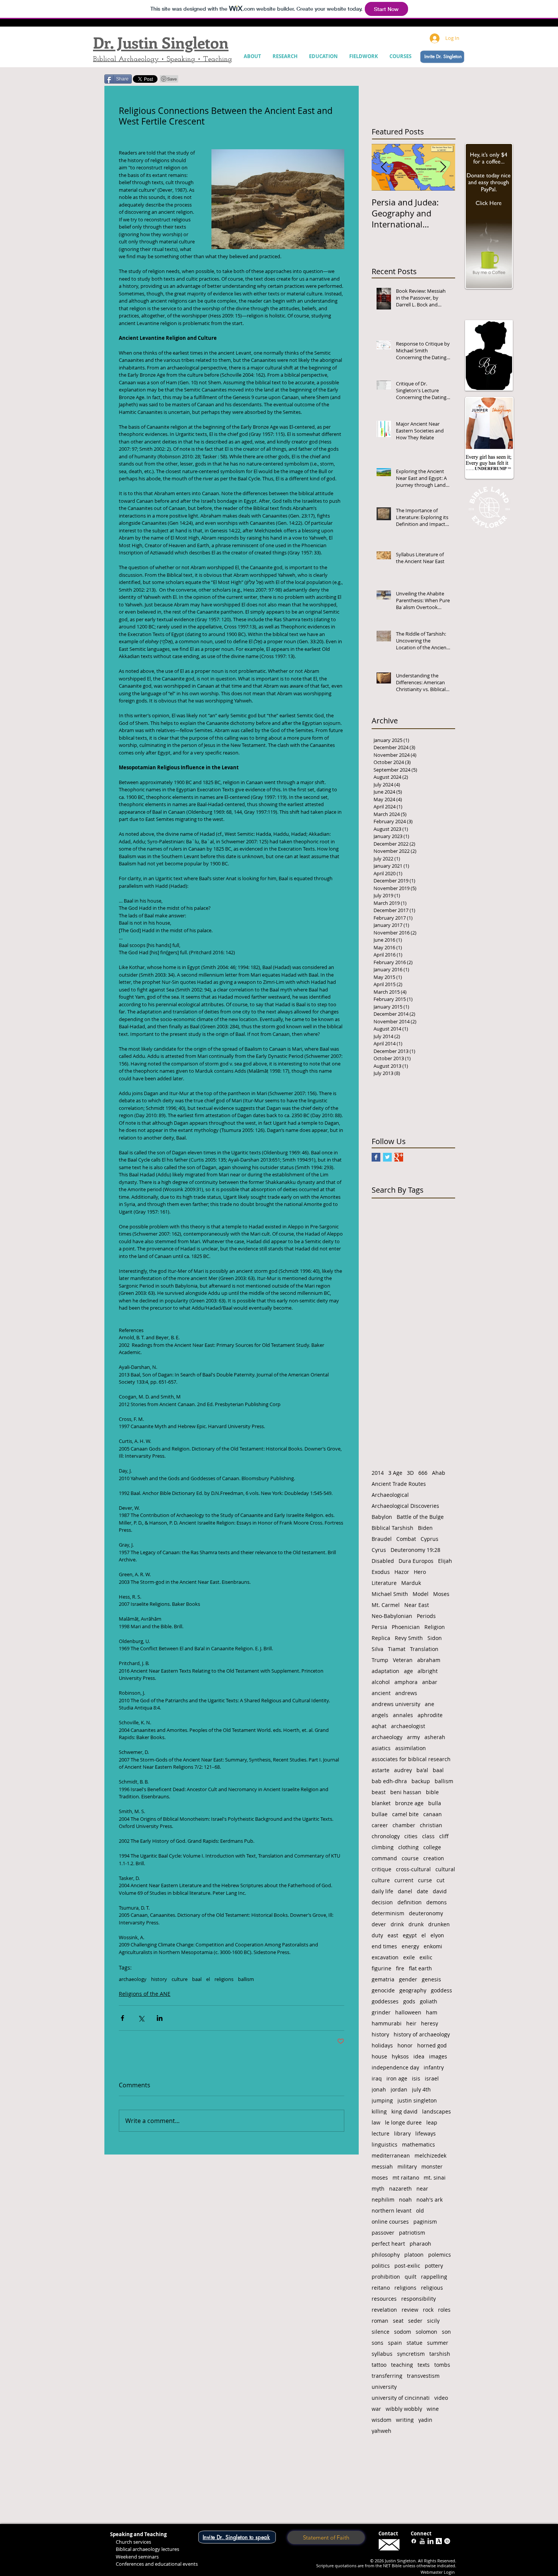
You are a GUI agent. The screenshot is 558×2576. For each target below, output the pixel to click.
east (393, 1935)
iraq (377, 2078)
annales (403, 1715)
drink (397, 1924)
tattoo (379, 2365)
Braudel (382, 1539)
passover (383, 2233)
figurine (381, 1968)
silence (381, 2332)
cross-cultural (413, 1869)
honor (405, 2045)
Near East (417, 1605)
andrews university (396, 1704)
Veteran (403, 1660)
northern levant (392, 2211)
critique (381, 1869)
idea (419, 2056)
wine (433, 2409)
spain (395, 2343)
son (446, 2332)
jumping (382, 2100)
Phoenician (406, 1627)
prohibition (386, 2277)
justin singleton (417, 2100)
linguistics (385, 2144)
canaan (433, 1814)
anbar (430, 1682)
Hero (420, 1572)
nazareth (400, 2188)
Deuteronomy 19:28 (415, 1550)
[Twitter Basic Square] (387, 1157)
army (413, 1737)
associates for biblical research (411, 1759)
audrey (403, 1770)
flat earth (420, 1968)
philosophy (386, 2255)
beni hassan (406, 1792)
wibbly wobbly (404, 2409)
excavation (385, 1957)
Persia (379, 1627)
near (422, 2188)
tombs (442, 2365)
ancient (381, 1693)
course (410, 1858)
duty (377, 1935)
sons (378, 2343)
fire (400, 1968)
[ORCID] (447, 2541)
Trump (380, 1660)
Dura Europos (416, 1561)
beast (379, 1792)
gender (408, 1979)
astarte (381, 1770)
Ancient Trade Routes (399, 1484)
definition (410, 1902)
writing (405, 2420)
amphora (406, 1682)
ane (430, 1704)
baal (197, 1979)
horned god (432, 2045)
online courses (390, 2222)
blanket (381, 1803)
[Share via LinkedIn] (160, 2018)
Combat (406, 1539)
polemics (440, 2255)
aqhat (379, 1726)
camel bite (405, 1814)
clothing (408, 1847)
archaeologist (408, 1726)
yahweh (381, 2431)
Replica (381, 1638)
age (408, 1671)
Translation (424, 1649)
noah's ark (430, 2200)
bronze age (409, 1803)
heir (411, 2023)
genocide (383, 1990)
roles (444, 2310)
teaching (402, 2365)
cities (411, 1836)
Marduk (411, 1583)
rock (428, 2310)
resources (384, 2299)
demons (437, 1902)
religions (224, 1979)
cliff (444, 1836)
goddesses (385, 2001)
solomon (426, 2332)
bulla (435, 1803)
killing (379, 2111)
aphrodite (430, 1715)
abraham (429, 1660)
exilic (426, 1957)
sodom (403, 2332)
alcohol (381, 1682)
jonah (379, 2089)
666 (423, 1473)
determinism (388, 1913)
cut (441, 1880)
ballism (246, 1979)
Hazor (402, 1572)
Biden (425, 1528)
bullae (380, 1814)
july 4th (421, 2089)
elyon (437, 1935)
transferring (387, 2376)
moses (380, 2177)
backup (421, 1781)
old (420, 2211)
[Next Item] (443, 167)
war (376, 2409)
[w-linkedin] (430, 2541)
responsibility (418, 2299)
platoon (414, 2255)
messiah (382, 2166)
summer (438, 2343)
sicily (433, 2321)
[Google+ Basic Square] (399, 1157)
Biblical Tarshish (392, 1528)
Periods (426, 1616)
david (440, 1891)
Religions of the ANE (145, 1994)
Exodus (381, 1572)
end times (384, 1946)
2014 (378, 1473)
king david (404, 2111)
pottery (434, 2266)
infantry (434, 2067)
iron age (397, 2078)
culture (180, 1979)
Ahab (439, 1473)
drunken (439, 1924)
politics (381, 2266)
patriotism (412, 2233)
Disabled (383, 1561)
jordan (399, 2089)
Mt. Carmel (386, 1605)
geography (413, 1990)
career (380, 1825)
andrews (406, 1693)
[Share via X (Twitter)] (141, 2018)
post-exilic (407, 2266)
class (428, 1836)
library (402, 2133)
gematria (383, 1979)
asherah (435, 1737)
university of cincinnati (401, 2398)
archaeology (133, 1979)
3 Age (395, 1473)
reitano (381, 2288)
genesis (431, 1979)
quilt (411, 2277)
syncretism (411, 2354)
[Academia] (439, 2541)
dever (379, 1924)
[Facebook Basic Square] (376, 1157)
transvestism (423, 2376)
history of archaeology (422, 2034)
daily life (382, 1891)
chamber (404, 1825)
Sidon (435, 1638)
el (208, 1979)
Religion (435, 1627)
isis (416, 2078)
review (410, 2310)
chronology (386, 1836)
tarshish (440, 2354)
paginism (425, 2222)
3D (410, 1473)
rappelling (434, 2277)
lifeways (426, 2133)
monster (432, 2166)
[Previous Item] (384, 167)
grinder (381, 2012)
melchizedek (430, 2155)
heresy (430, 2023)
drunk (416, 1924)
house (379, 2056)
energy (410, 1946)
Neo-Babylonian (392, 1616)
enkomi (433, 1946)
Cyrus (379, 1550)
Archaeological (390, 1495)
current (404, 1880)
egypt (410, 1935)
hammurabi (387, 2023)
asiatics (381, 1748)
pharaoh (420, 2244)
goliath (429, 2001)
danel (405, 1891)
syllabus (382, 2354)
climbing (383, 1847)
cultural (445, 1869)
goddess (441, 1990)
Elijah (445, 1561)
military (407, 2166)
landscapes (437, 2111)
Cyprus (430, 1539)
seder (415, 2321)
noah (405, 2200)
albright (428, 1671)
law (376, 2122)
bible (432, 1792)
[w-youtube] (422, 2541)
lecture (381, 2133)
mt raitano (406, 2177)
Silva (378, 1649)
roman (380, 2321)
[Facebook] (414, 2541)
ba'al (422, 1770)
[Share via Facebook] (122, 2018)
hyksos (400, 2056)
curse (425, 1880)
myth (378, 2188)
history (159, 1979)
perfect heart (388, 2244)
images (438, 2056)
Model (421, 1594)
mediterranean (391, 2155)
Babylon (382, 1517)
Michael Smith (390, 1594)
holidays (382, 2045)
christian (431, 1825)
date (422, 1891)
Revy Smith (409, 1638)
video (441, 2398)
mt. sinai (435, 2177)
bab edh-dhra (389, 1781)
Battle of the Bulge (420, 1517)
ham (432, 2012)
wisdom (381, 2420)
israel (432, 2078)
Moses (441, 1594)
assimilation (411, 1748)
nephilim (383, 2200)
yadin (425, 2420)
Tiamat (397, 1649)
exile (409, 1957)
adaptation (385, 1671)
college (432, 1847)
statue (415, 2343)
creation (434, 1858)
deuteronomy (426, 1913)
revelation (384, 2310)
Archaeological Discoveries (405, 1506)
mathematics (418, 2144)
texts (424, 2365)
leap (432, 2122)
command (384, 1858)
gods (409, 2001)
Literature (384, 1583)
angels (380, 1715)
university (384, 2387)
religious (432, 2288)
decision (382, 1902)
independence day (395, 2067)
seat (398, 2321)
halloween (408, 2012)
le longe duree (403, 2122)
